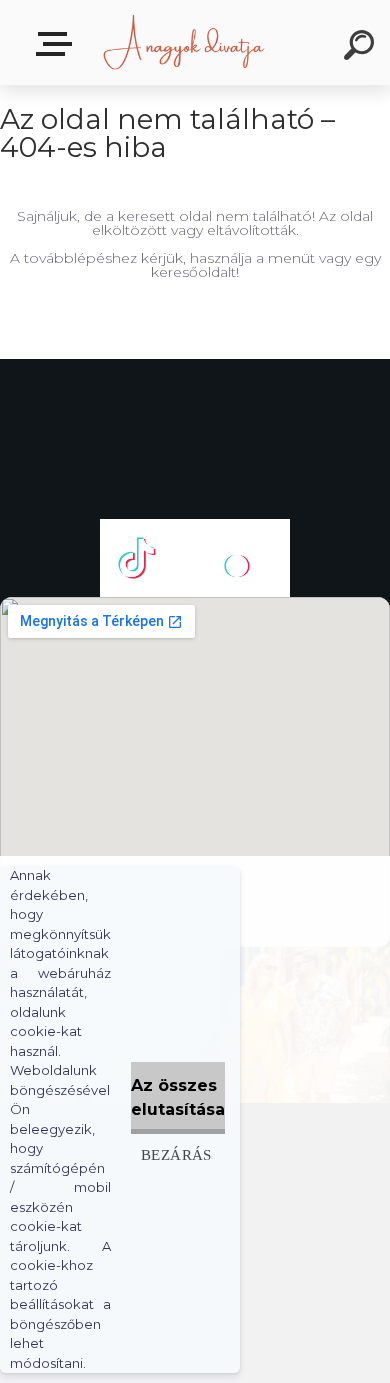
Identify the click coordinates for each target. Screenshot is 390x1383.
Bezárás (176, 1154)
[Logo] (185, 42)
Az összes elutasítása (178, 1097)
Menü (58, 44)
